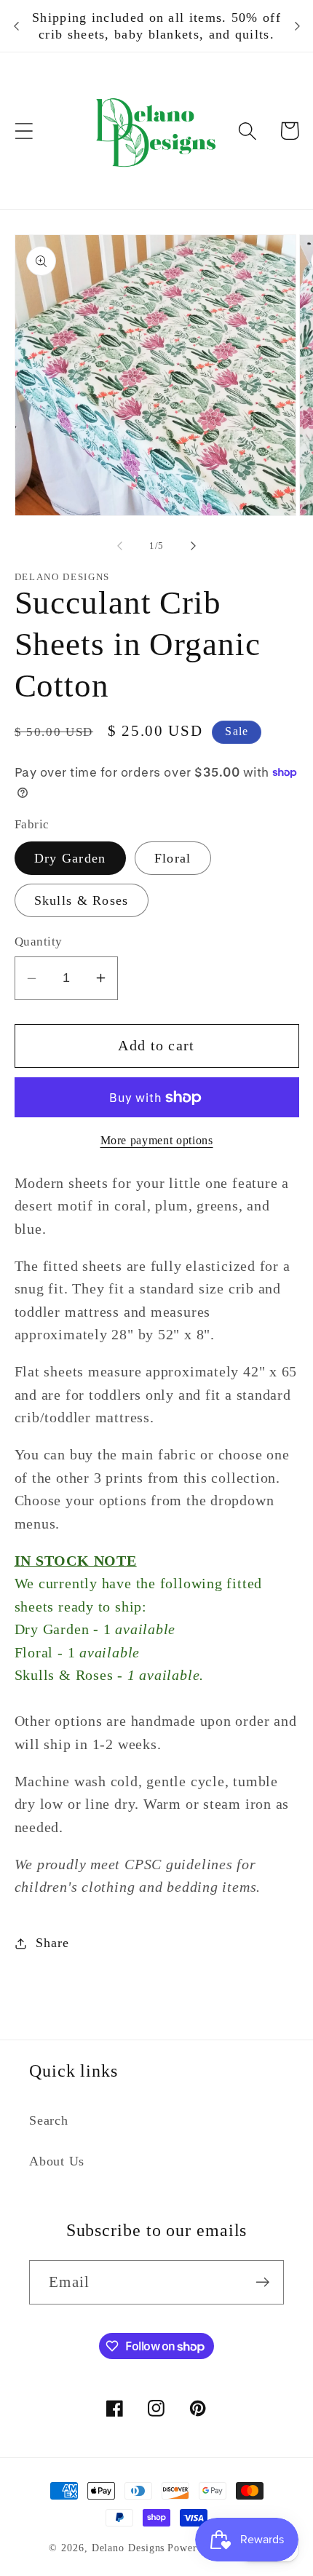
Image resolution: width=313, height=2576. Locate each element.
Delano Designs (128, 2548)
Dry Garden (70, 858)
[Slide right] (194, 546)
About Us (57, 2161)
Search (49, 2120)
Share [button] (52, 1943)
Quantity (39, 942)
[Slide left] (119, 546)
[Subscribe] (262, 2282)
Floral (173, 858)
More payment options (157, 1140)
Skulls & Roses (82, 900)
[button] (24, 131)
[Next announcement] (297, 26)
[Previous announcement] (16, 26)
